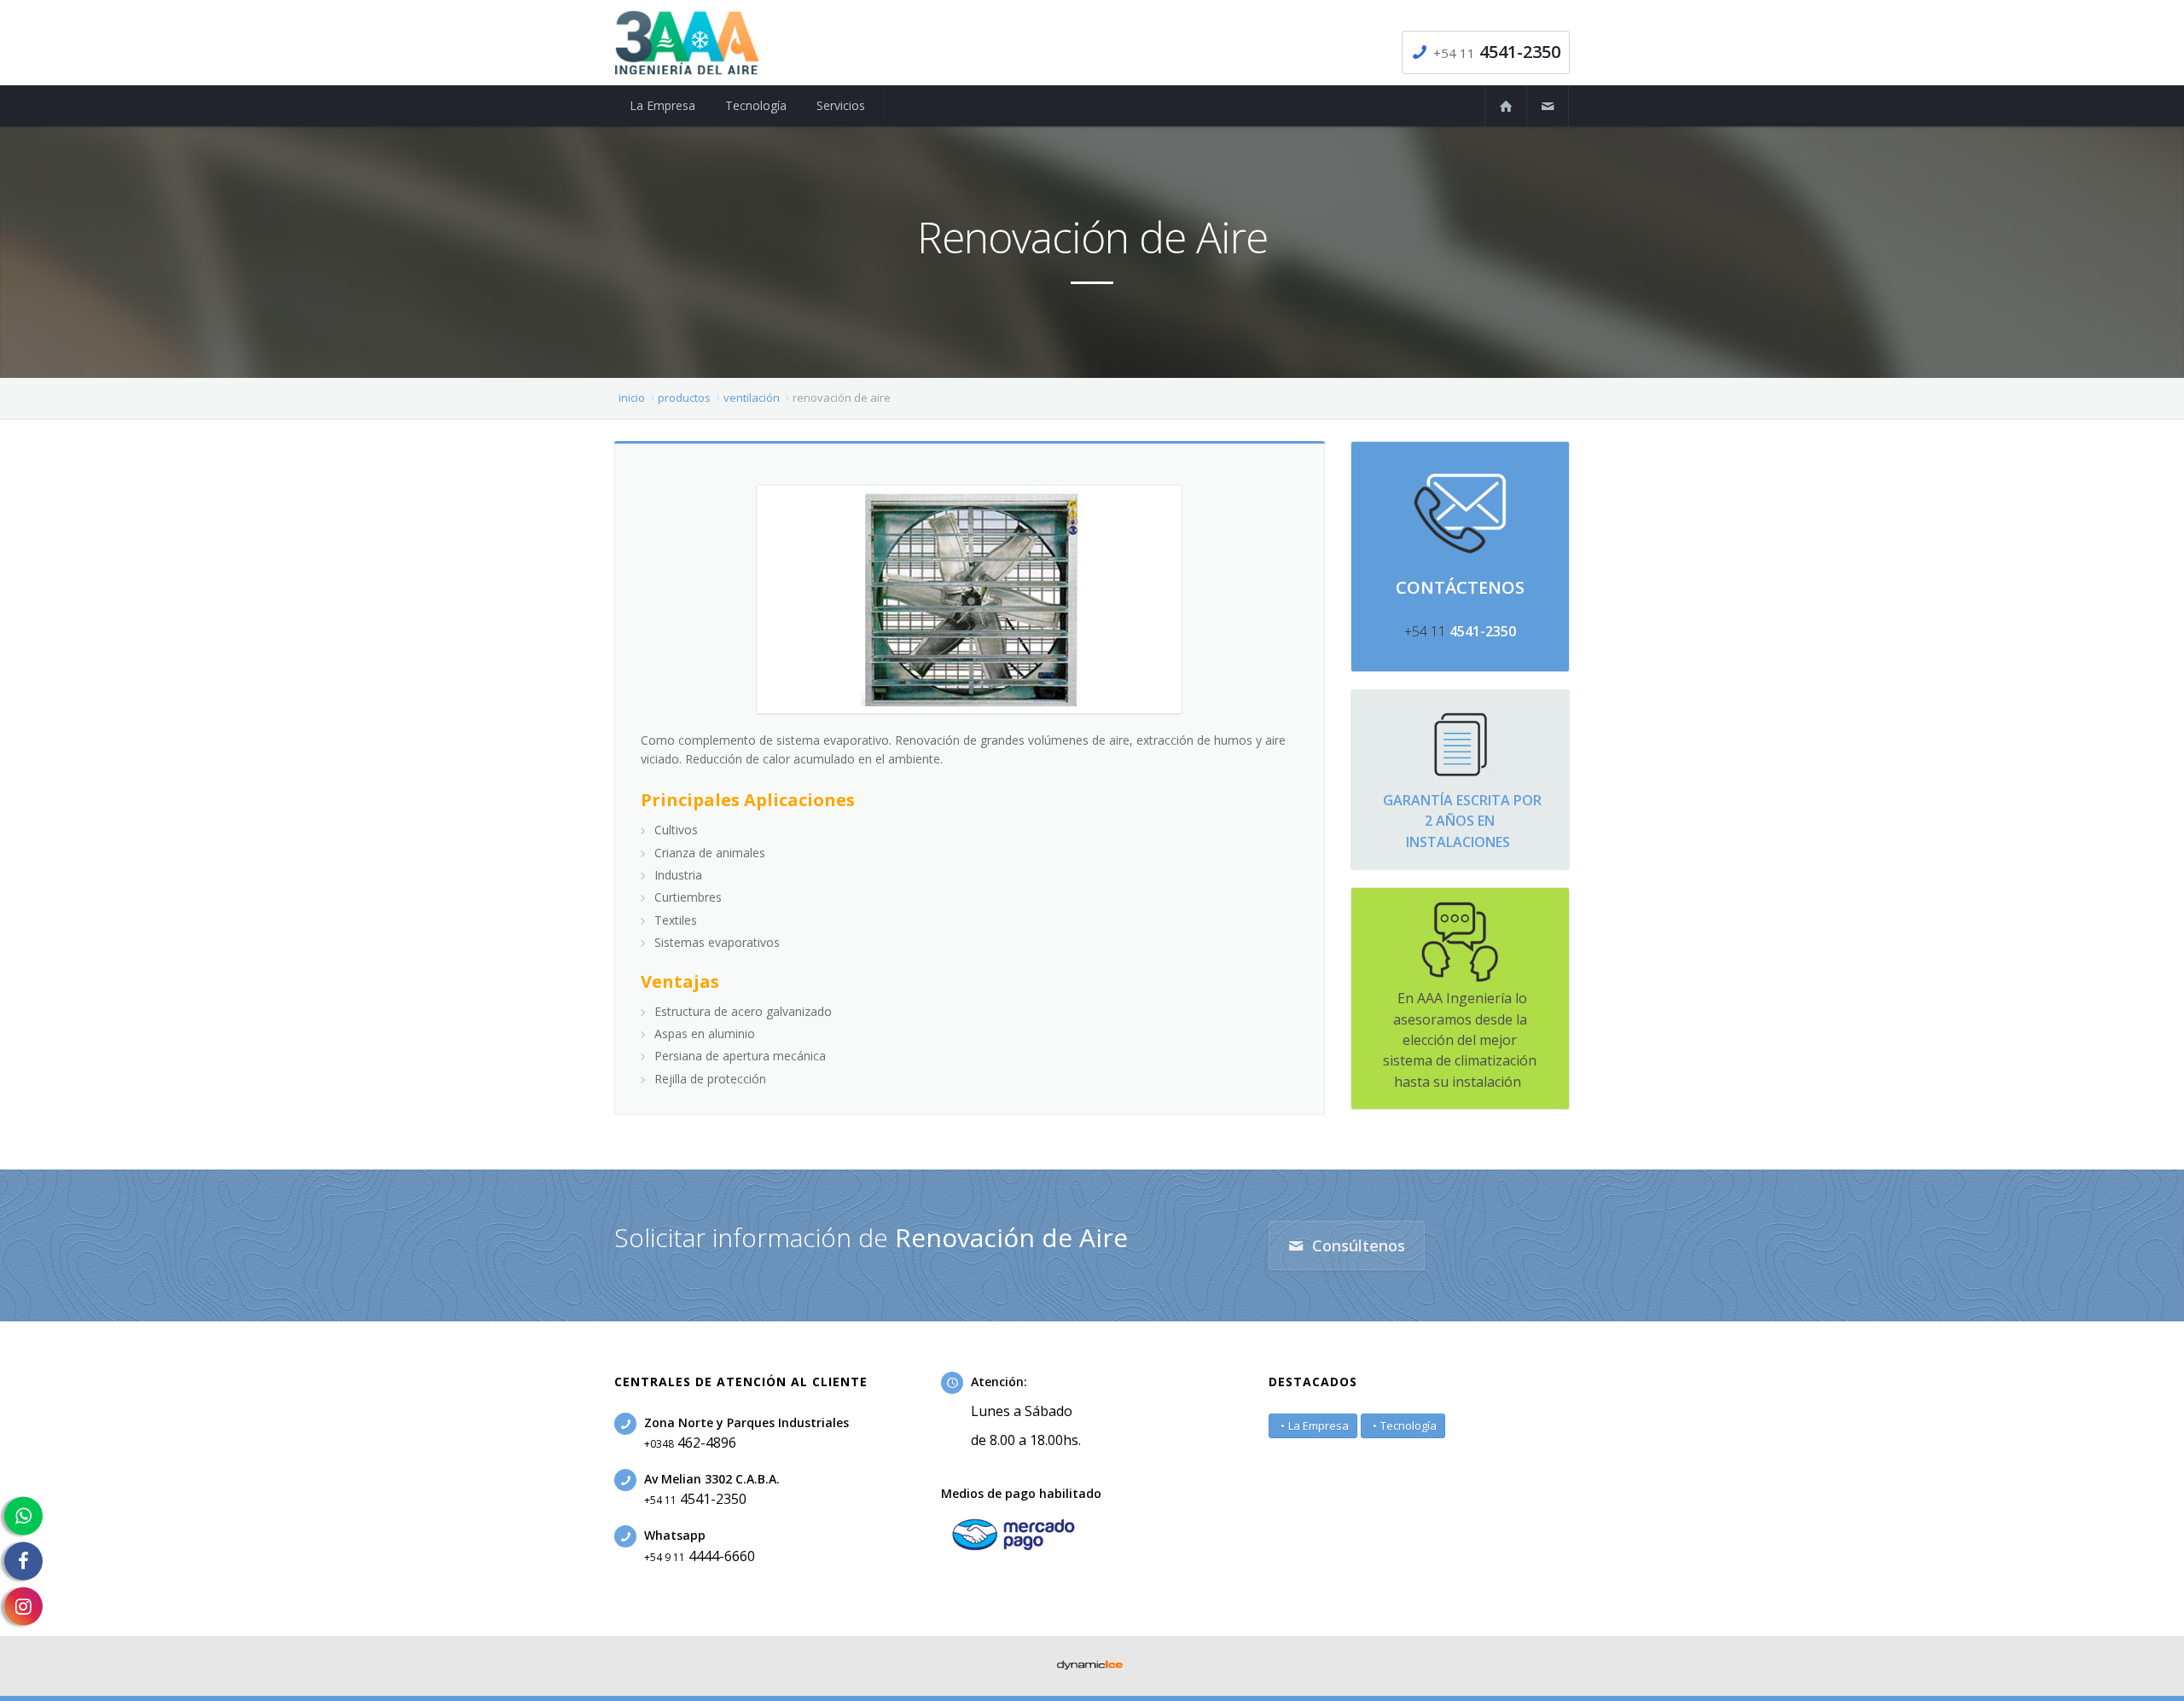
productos (684, 398)
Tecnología (1409, 1425)
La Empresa (1319, 1425)
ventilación (752, 398)
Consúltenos (1356, 1245)
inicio (632, 398)
